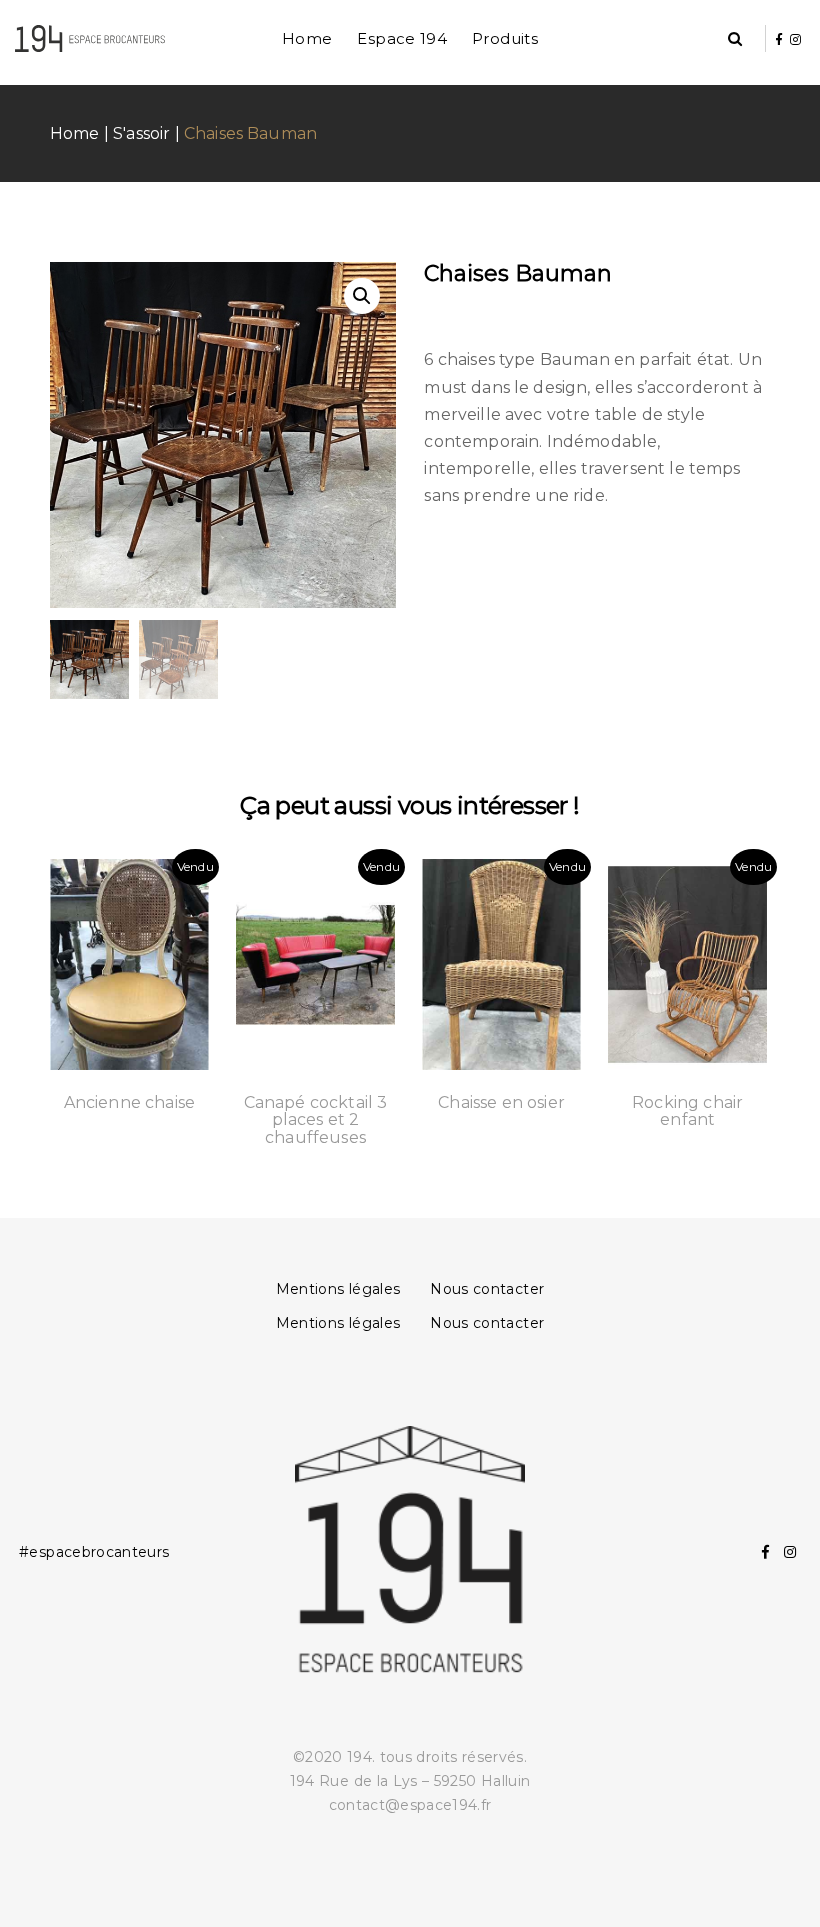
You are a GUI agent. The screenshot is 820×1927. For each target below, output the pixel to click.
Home (307, 38)
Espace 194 (402, 38)
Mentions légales (338, 1289)
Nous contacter (487, 1289)
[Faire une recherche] (735, 39)
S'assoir (141, 133)
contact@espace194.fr (410, 1805)
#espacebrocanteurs (94, 1552)
